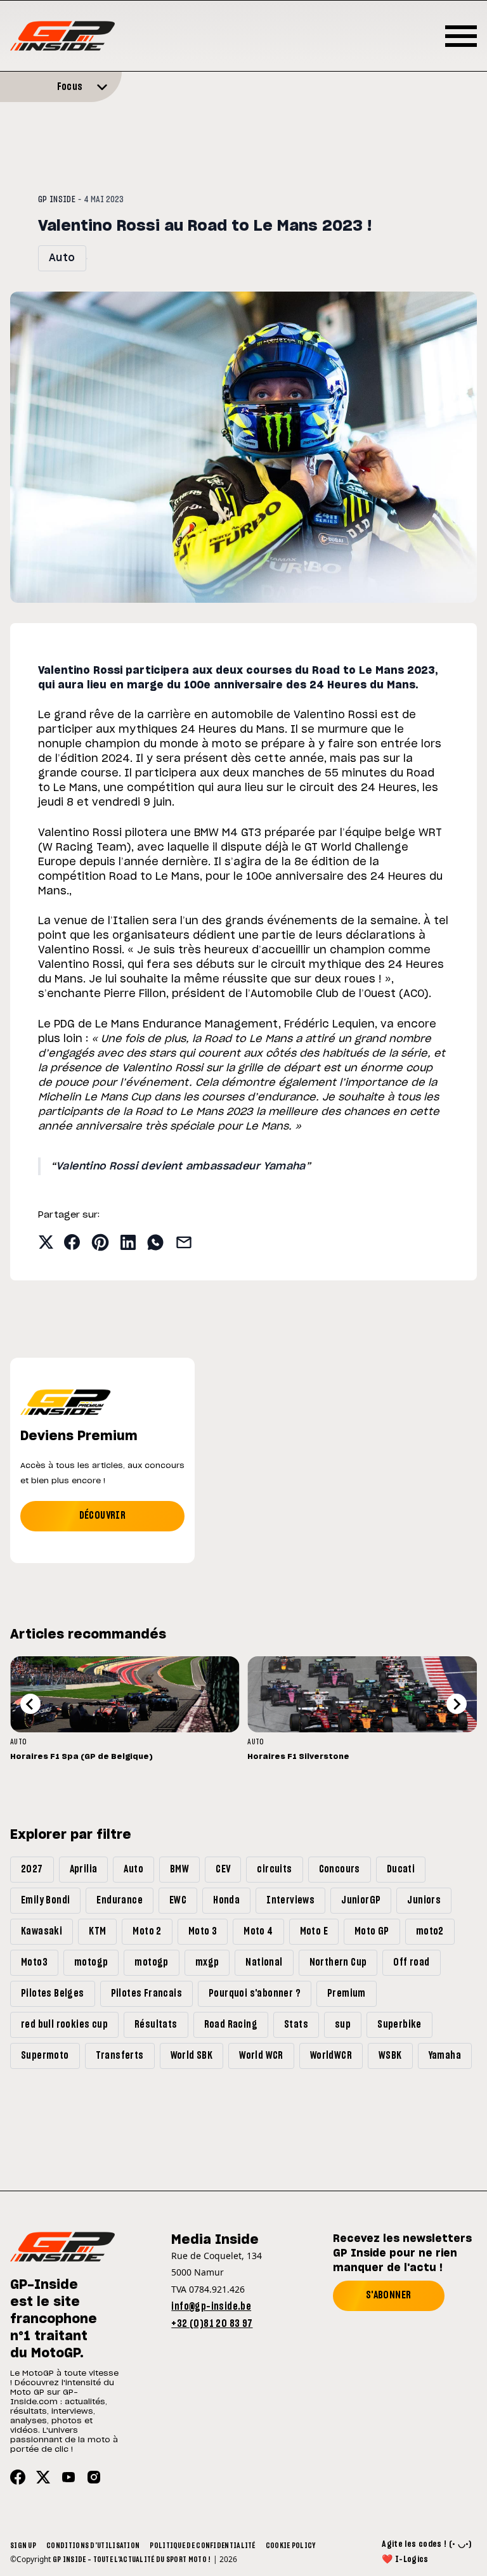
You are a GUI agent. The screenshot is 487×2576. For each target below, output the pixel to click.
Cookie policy (291, 2546)
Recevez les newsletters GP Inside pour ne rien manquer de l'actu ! (402, 2253)
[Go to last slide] (30, 1704)
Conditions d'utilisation (93, 2546)
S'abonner (389, 2295)
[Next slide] (457, 1704)
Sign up (23, 2546)
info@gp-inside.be (211, 2307)
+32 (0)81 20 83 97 (212, 2324)
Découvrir (103, 1516)
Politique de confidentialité (202, 2546)
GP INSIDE (57, 200)
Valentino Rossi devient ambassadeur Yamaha (181, 1166)
